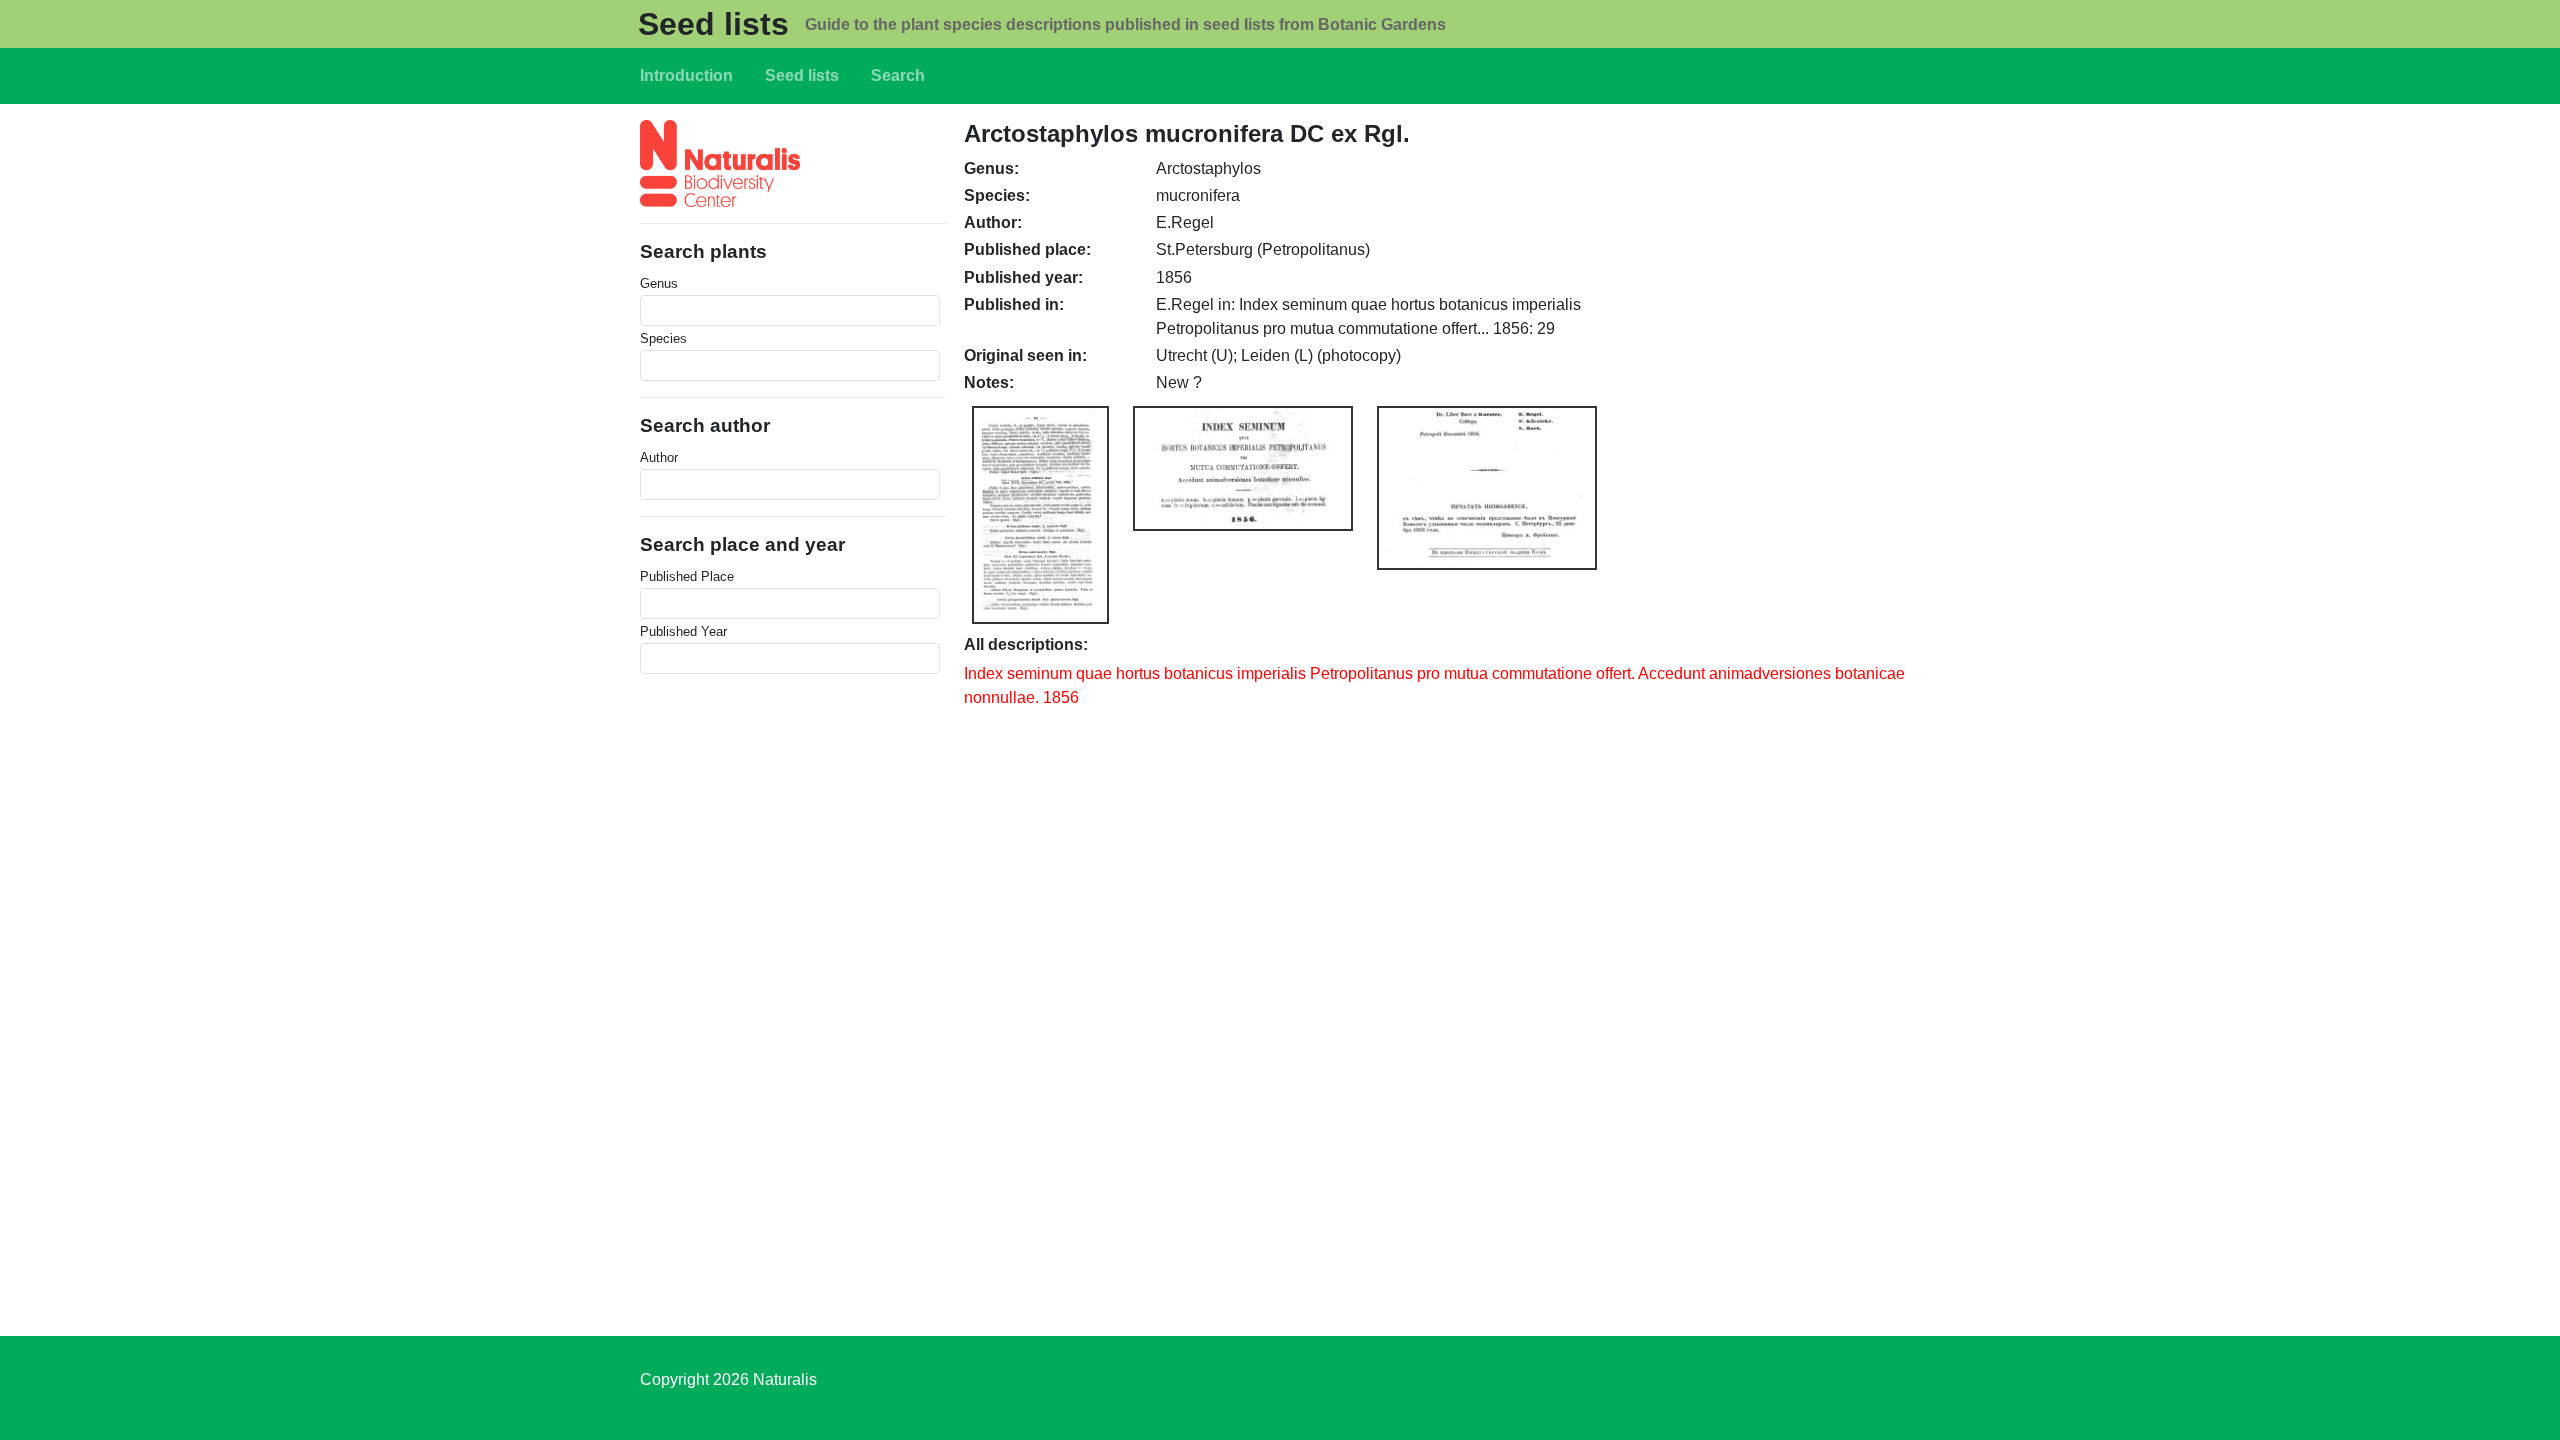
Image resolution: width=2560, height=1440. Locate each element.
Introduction (686, 75)
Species (663, 338)
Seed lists (713, 24)
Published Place (687, 576)
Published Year (683, 631)
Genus (659, 283)
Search (898, 75)
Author (659, 457)
